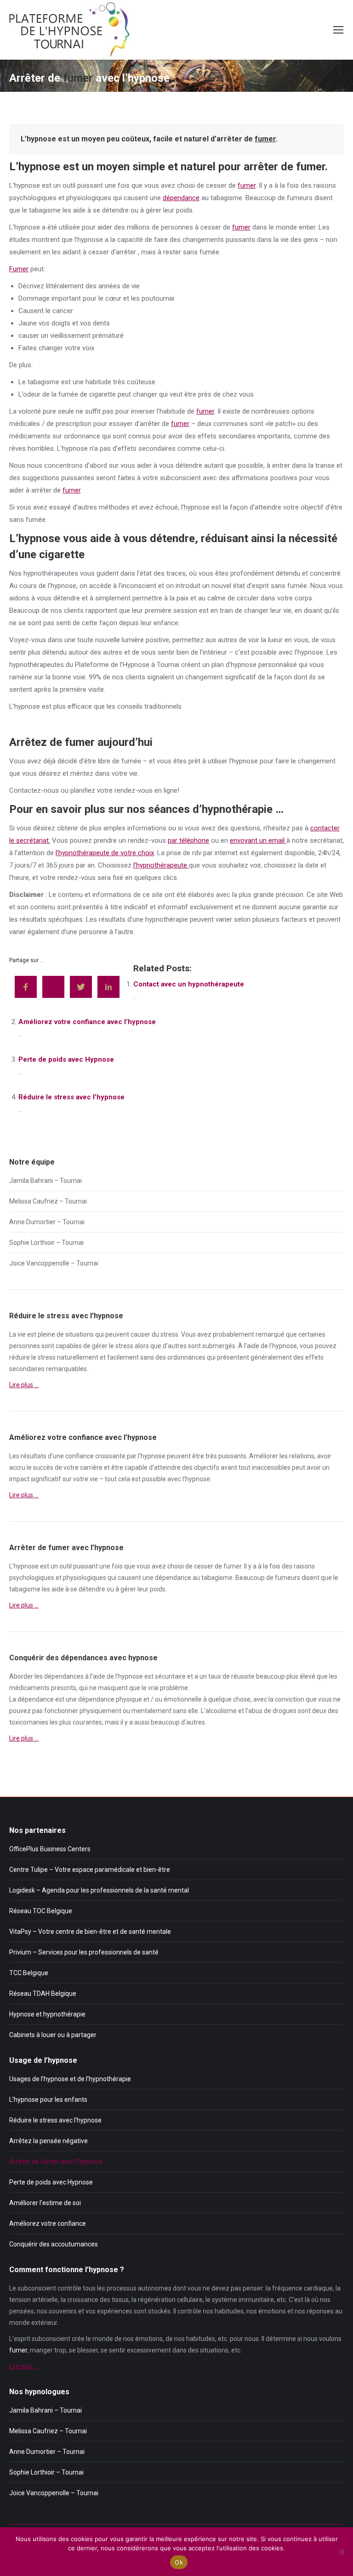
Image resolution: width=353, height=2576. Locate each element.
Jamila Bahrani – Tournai (46, 1181)
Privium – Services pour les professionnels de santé (84, 1952)
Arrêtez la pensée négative (48, 2141)
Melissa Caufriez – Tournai (48, 1201)
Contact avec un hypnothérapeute (189, 984)
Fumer (19, 269)
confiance (80, 1456)
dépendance (181, 198)
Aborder (21, 1676)
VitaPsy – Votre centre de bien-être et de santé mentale (90, 1932)
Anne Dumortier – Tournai (47, 1222)
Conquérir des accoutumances (54, 2244)
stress (169, 1334)
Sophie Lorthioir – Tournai (46, 1243)
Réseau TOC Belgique (41, 1911)
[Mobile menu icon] (338, 30)
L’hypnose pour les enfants (48, 2100)
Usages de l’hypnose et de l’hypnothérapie (70, 2079)
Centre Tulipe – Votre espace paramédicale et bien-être (90, 1870)
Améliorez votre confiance (48, 2223)
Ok (179, 2562)
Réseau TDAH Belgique (43, 1994)
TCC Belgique (29, 1973)
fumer (265, 139)
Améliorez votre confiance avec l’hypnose (87, 1022)
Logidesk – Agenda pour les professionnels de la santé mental (99, 1890)
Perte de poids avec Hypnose (66, 1059)
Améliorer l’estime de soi (45, 2203)
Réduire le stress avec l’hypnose (71, 1097)
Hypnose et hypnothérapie (47, 2014)
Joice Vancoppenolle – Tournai (54, 1263)
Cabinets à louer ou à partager (53, 2035)
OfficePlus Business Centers (50, 1849)
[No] (342, 2552)
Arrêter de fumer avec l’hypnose (56, 2162)
